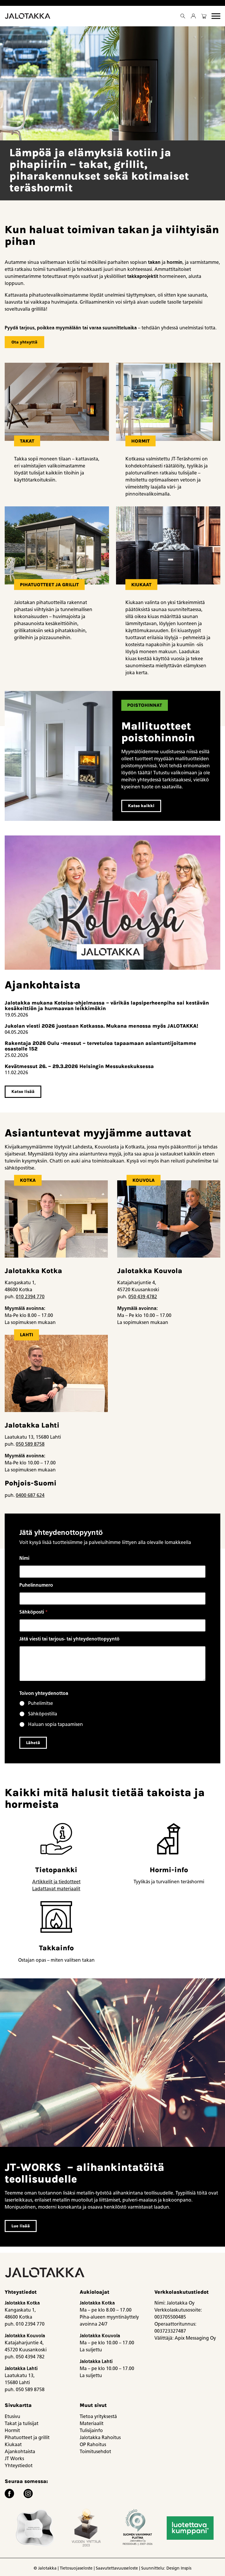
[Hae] (183, 16)
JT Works (14, 2459)
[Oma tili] (193, 16)
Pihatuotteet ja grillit (27, 2437)
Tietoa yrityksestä (98, 2416)
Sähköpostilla (43, 1714)
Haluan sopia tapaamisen (56, 1724)
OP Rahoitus (93, 2445)
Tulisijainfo (91, 2430)
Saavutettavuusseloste (117, 2568)
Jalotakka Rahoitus (100, 2437)
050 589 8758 (30, 1444)
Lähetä (33, 1743)
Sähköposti (34, 1612)
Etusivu (12, 2416)
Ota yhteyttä (24, 342)
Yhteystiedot (19, 2466)
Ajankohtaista (20, 2452)
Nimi (24, 1558)
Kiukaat (13, 2445)
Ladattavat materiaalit (56, 1889)
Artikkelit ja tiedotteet (56, 1882)
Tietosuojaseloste (76, 2568)
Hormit (12, 2430)
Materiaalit (92, 2423)
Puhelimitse (41, 1703)
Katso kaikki (141, 806)
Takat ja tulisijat (22, 2423)
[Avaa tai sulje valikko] (216, 16)
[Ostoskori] (204, 16)
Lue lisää (21, 2226)
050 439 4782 (143, 1297)
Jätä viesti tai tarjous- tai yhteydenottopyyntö (69, 1639)
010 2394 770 (30, 1297)
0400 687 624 (30, 1495)
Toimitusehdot (95, 2452)
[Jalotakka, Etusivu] (28, 16)
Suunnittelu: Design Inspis (166, 2568)
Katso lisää (23, 1092)
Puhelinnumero (36, 1585)
